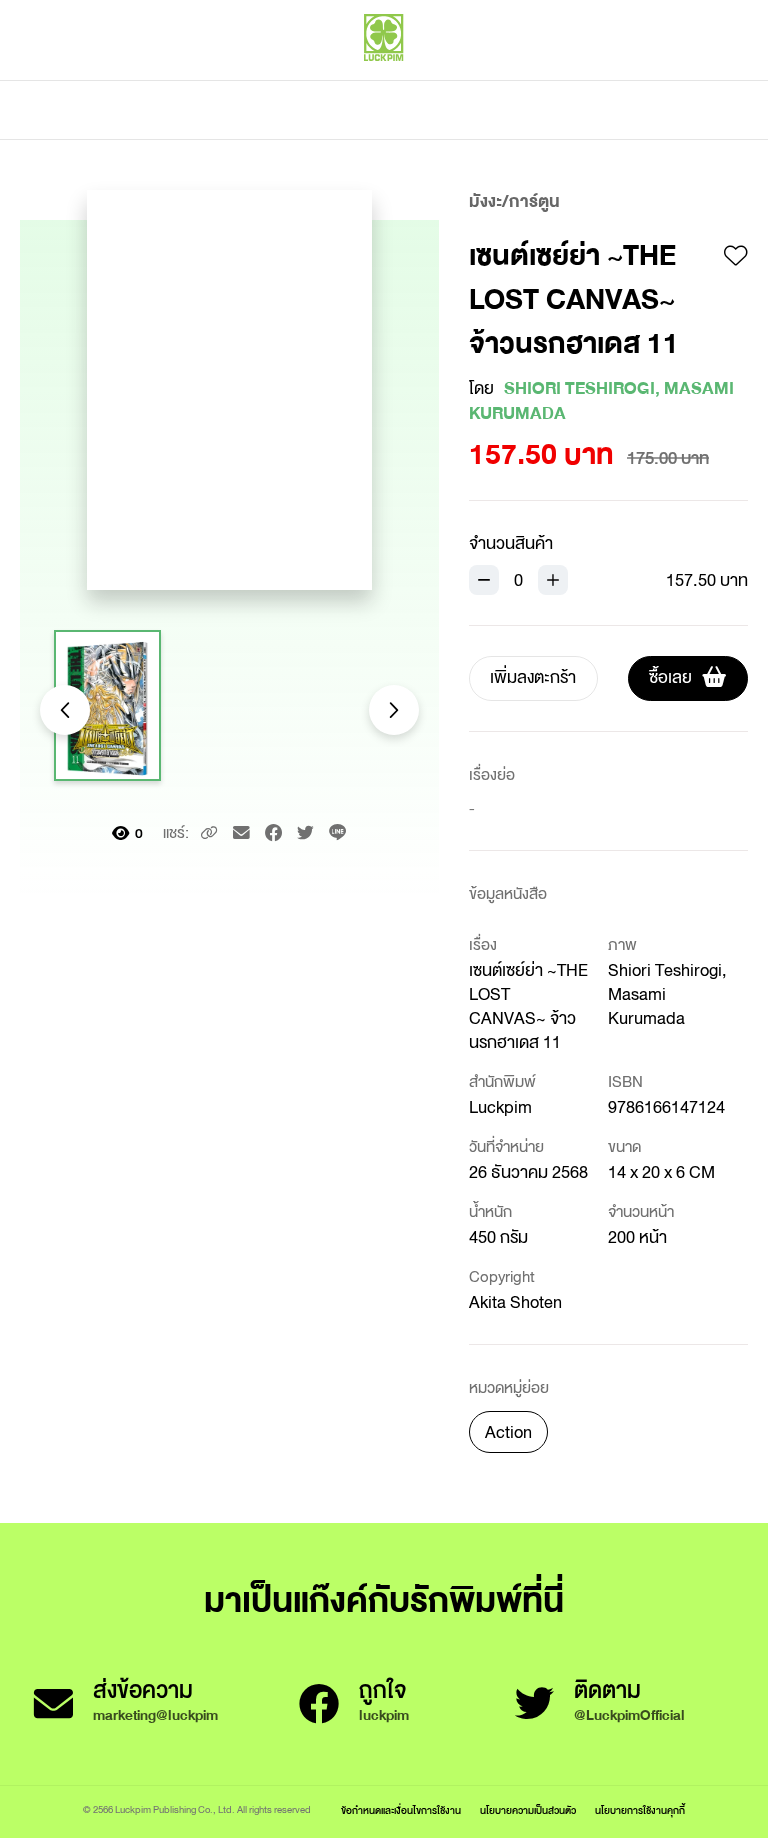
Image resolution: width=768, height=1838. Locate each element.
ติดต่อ (582, 110)
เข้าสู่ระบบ (613, 80)
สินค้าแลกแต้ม (299, 110)
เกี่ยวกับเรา (454, 110)
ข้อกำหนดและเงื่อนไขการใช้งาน (401, 1810)
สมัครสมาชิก (705, 80)
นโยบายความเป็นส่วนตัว (528, 1810)
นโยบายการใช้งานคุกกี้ (640, 1810)
